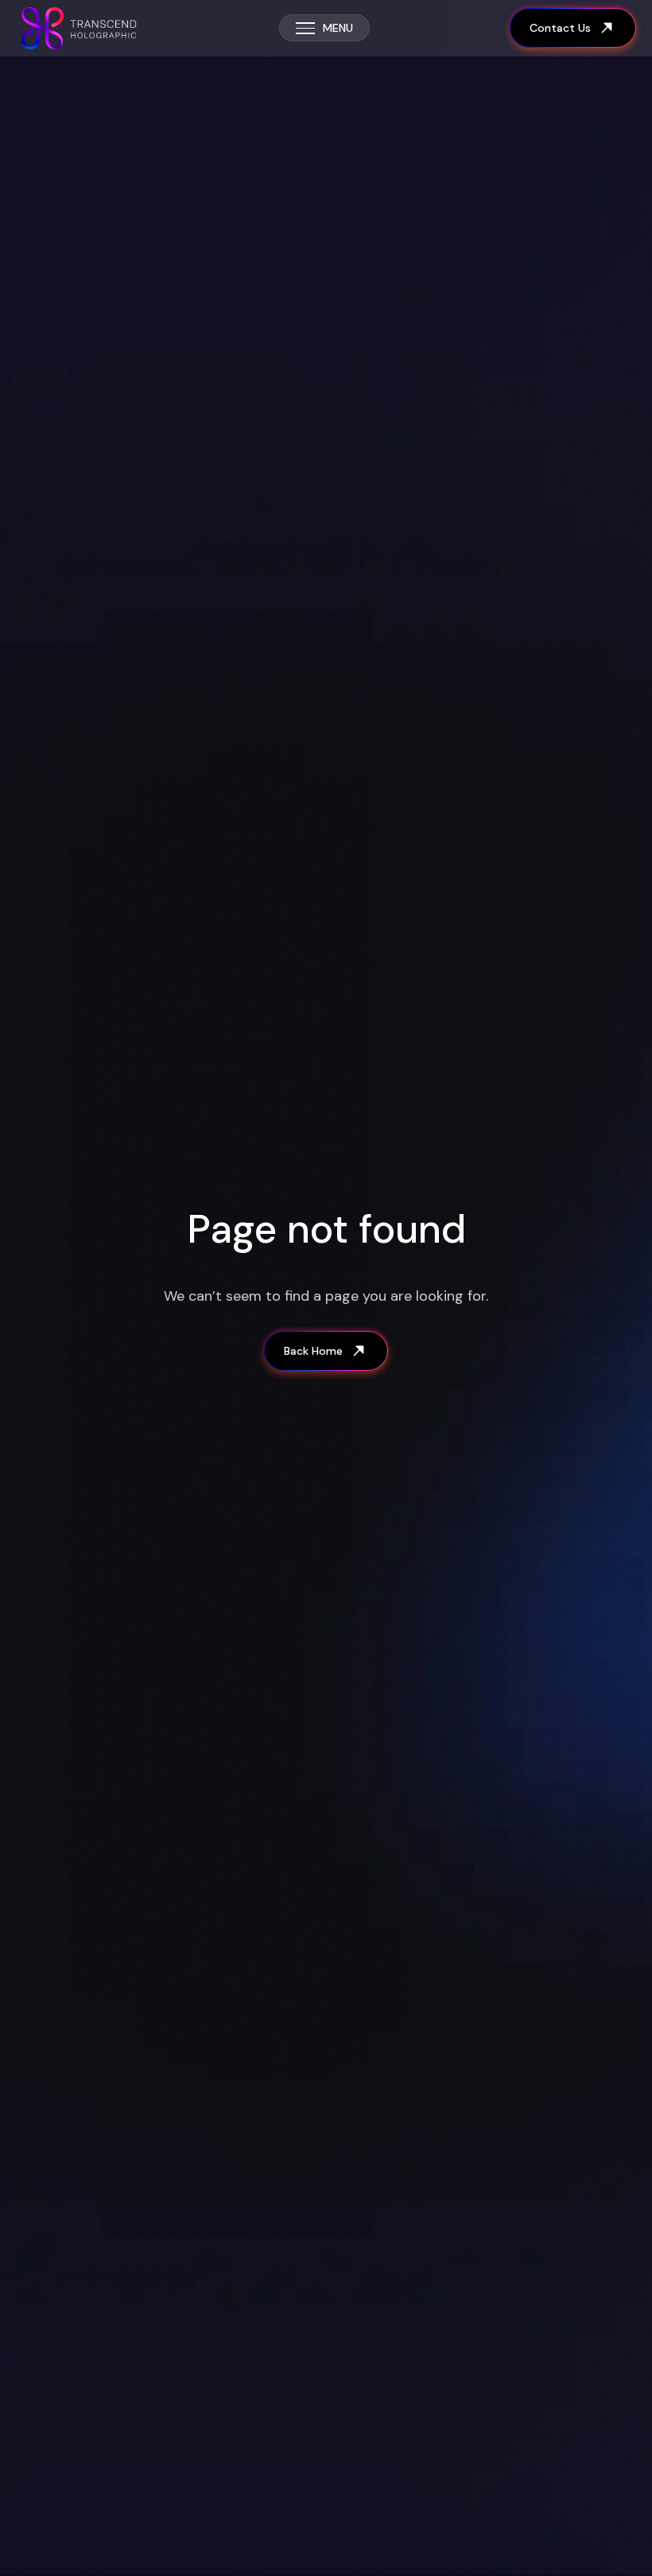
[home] (78, 28)
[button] (324, 28)
